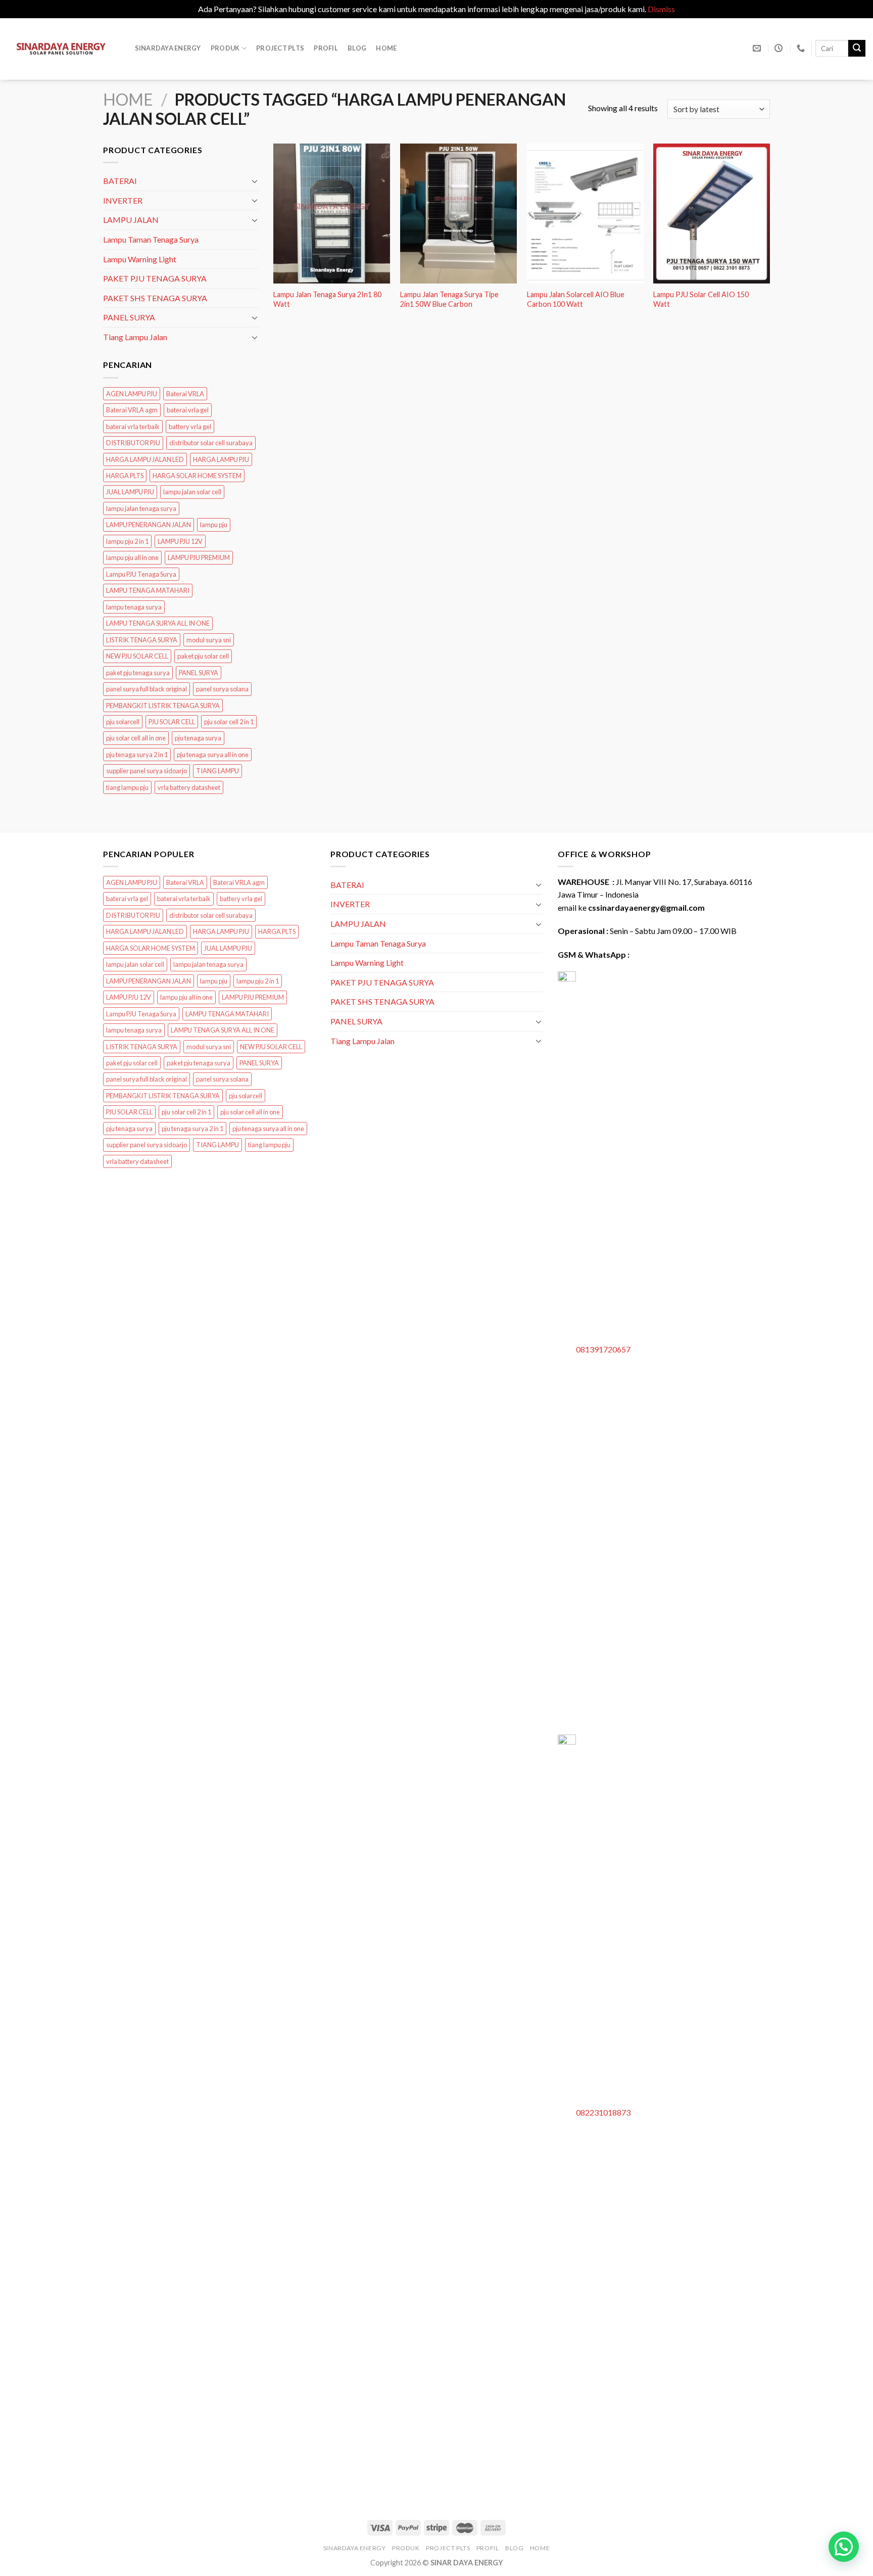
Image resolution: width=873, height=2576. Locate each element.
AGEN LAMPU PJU (132, 394)
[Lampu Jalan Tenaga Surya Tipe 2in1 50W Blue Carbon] (458, 214)
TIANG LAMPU (217, 771)
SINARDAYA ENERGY (168, 48)
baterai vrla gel (188, 410)
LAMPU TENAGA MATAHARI (148, 591)
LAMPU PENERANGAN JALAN (149, 525)
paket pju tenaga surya (138, 673)
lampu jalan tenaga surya (141, 508)
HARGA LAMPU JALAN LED (145, 459)
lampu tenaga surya (134, 607)
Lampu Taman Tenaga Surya (151, 239)
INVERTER (123, 200)
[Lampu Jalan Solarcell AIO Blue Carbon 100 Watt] (585, 214)
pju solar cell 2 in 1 (229, 722)
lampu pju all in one (132, 558)
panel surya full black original (147, 689)
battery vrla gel (190, 427)
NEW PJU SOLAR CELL (137, 657)
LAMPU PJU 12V (180, 541)
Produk (225, 48)
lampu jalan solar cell (192, 492)
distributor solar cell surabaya (211, 443)
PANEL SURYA (129, 318)
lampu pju (214, 525)
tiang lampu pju (127, 787)
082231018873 (603, 2112)
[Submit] (857, 49)
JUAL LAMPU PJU (130, 492)
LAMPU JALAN (131, 220)
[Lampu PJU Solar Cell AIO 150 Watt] (712, 214)
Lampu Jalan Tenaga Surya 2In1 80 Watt (327, 299)
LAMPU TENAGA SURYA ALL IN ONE (158, 624)
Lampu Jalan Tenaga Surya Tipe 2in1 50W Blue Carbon (449, 299)
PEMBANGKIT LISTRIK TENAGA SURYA (163, 706)
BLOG (357, 48)
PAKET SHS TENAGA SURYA (155, 298)
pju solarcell (123, 722)
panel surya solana (222, 689)
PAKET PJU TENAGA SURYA (155, 278)
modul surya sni (209, 640)
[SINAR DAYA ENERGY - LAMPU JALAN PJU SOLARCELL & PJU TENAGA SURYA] (61, 49)
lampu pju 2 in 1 (127, 541)
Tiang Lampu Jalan (135, 337)
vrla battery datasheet (189, 787)
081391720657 (603, 1349)
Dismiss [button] (661, 9)
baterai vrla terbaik (133, 427)
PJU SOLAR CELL (172, 722)
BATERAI (120, 181)
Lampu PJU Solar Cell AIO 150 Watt (701, 299)
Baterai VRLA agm (132, 410)
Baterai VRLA (185, 394)
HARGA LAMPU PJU (221, 459)
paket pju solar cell (203, 657)
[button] (844, 2547)
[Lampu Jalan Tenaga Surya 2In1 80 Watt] (332, 214)
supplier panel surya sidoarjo (147, 771)
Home (386, 48)
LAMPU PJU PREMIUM (199, 558)
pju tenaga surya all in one (213, 755)
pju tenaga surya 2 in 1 (137, 755)
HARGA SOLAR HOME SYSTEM (197, 476)
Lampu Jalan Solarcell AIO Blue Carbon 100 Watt (576, 299)
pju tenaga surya (198, 738)
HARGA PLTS (125, 476)
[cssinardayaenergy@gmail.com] (758, 48)
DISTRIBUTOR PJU (133, 443)
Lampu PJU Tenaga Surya (141, 574)
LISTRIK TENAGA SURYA (142, 640)
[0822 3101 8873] (802, 48)
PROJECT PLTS (280, 48)
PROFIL (326, 48)
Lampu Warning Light (140, 259)
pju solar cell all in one (136, 738)
